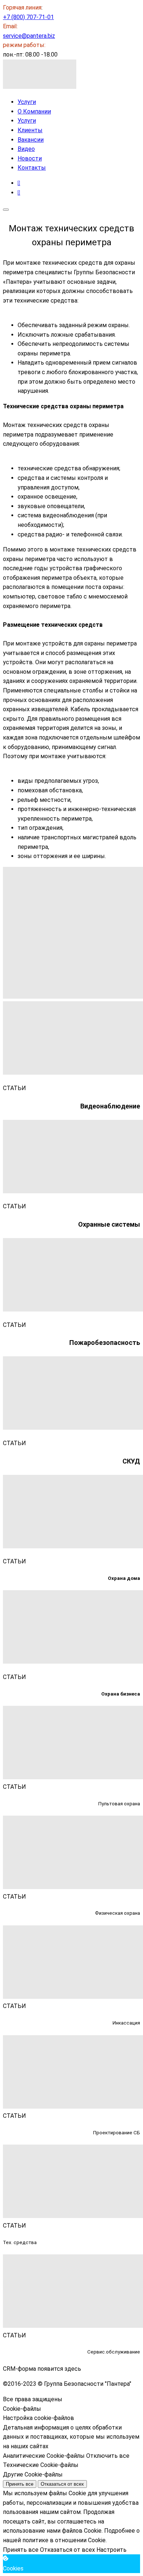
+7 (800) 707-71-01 (28, 17)
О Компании (34, 111)
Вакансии (31, 140)
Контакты (32, 168)
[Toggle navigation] (6, 210)
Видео (26, 149)
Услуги (27, 102)
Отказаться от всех (62, 2484)
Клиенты (30, 130)
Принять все (20, 2484)
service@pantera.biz (29, 36)
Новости (30, 158)
